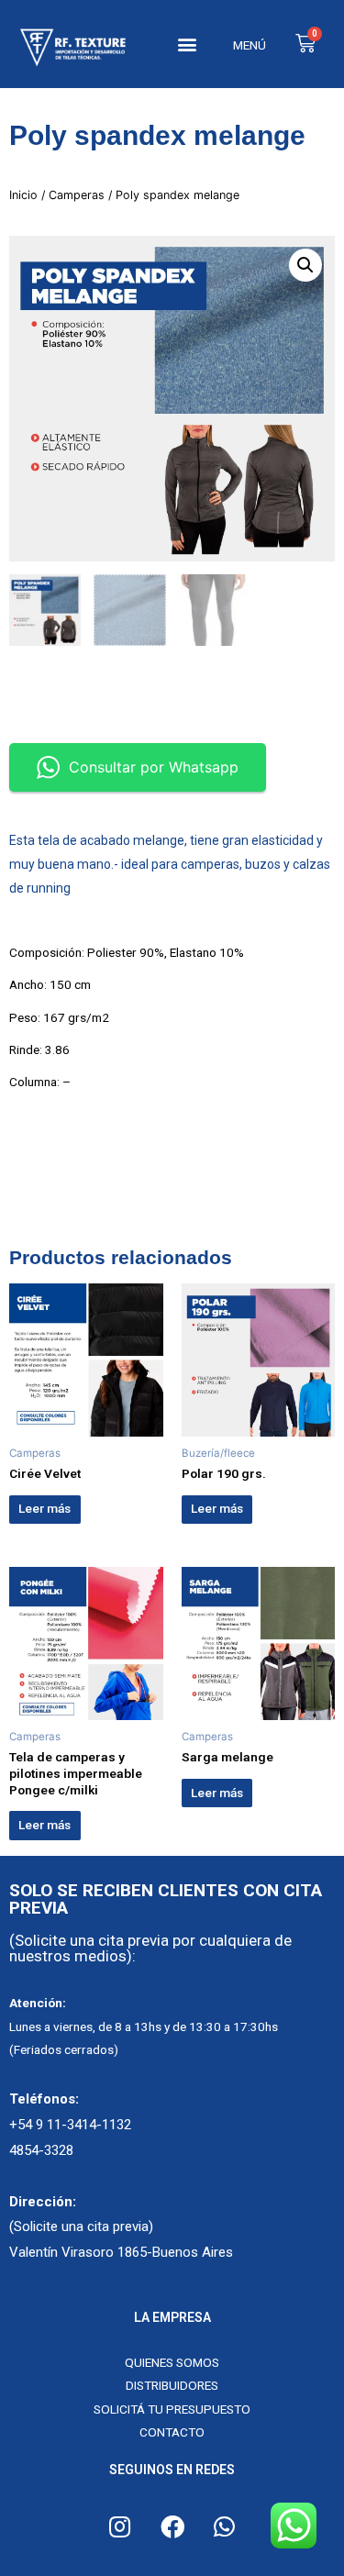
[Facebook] (172, 2526)
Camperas (77, 195)
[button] (188, 44)
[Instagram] (120, 2526)
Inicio (23, 195)
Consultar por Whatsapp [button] (154, 767)
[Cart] (305, 44)
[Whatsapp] (225, 2526)
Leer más (44, 1508)
